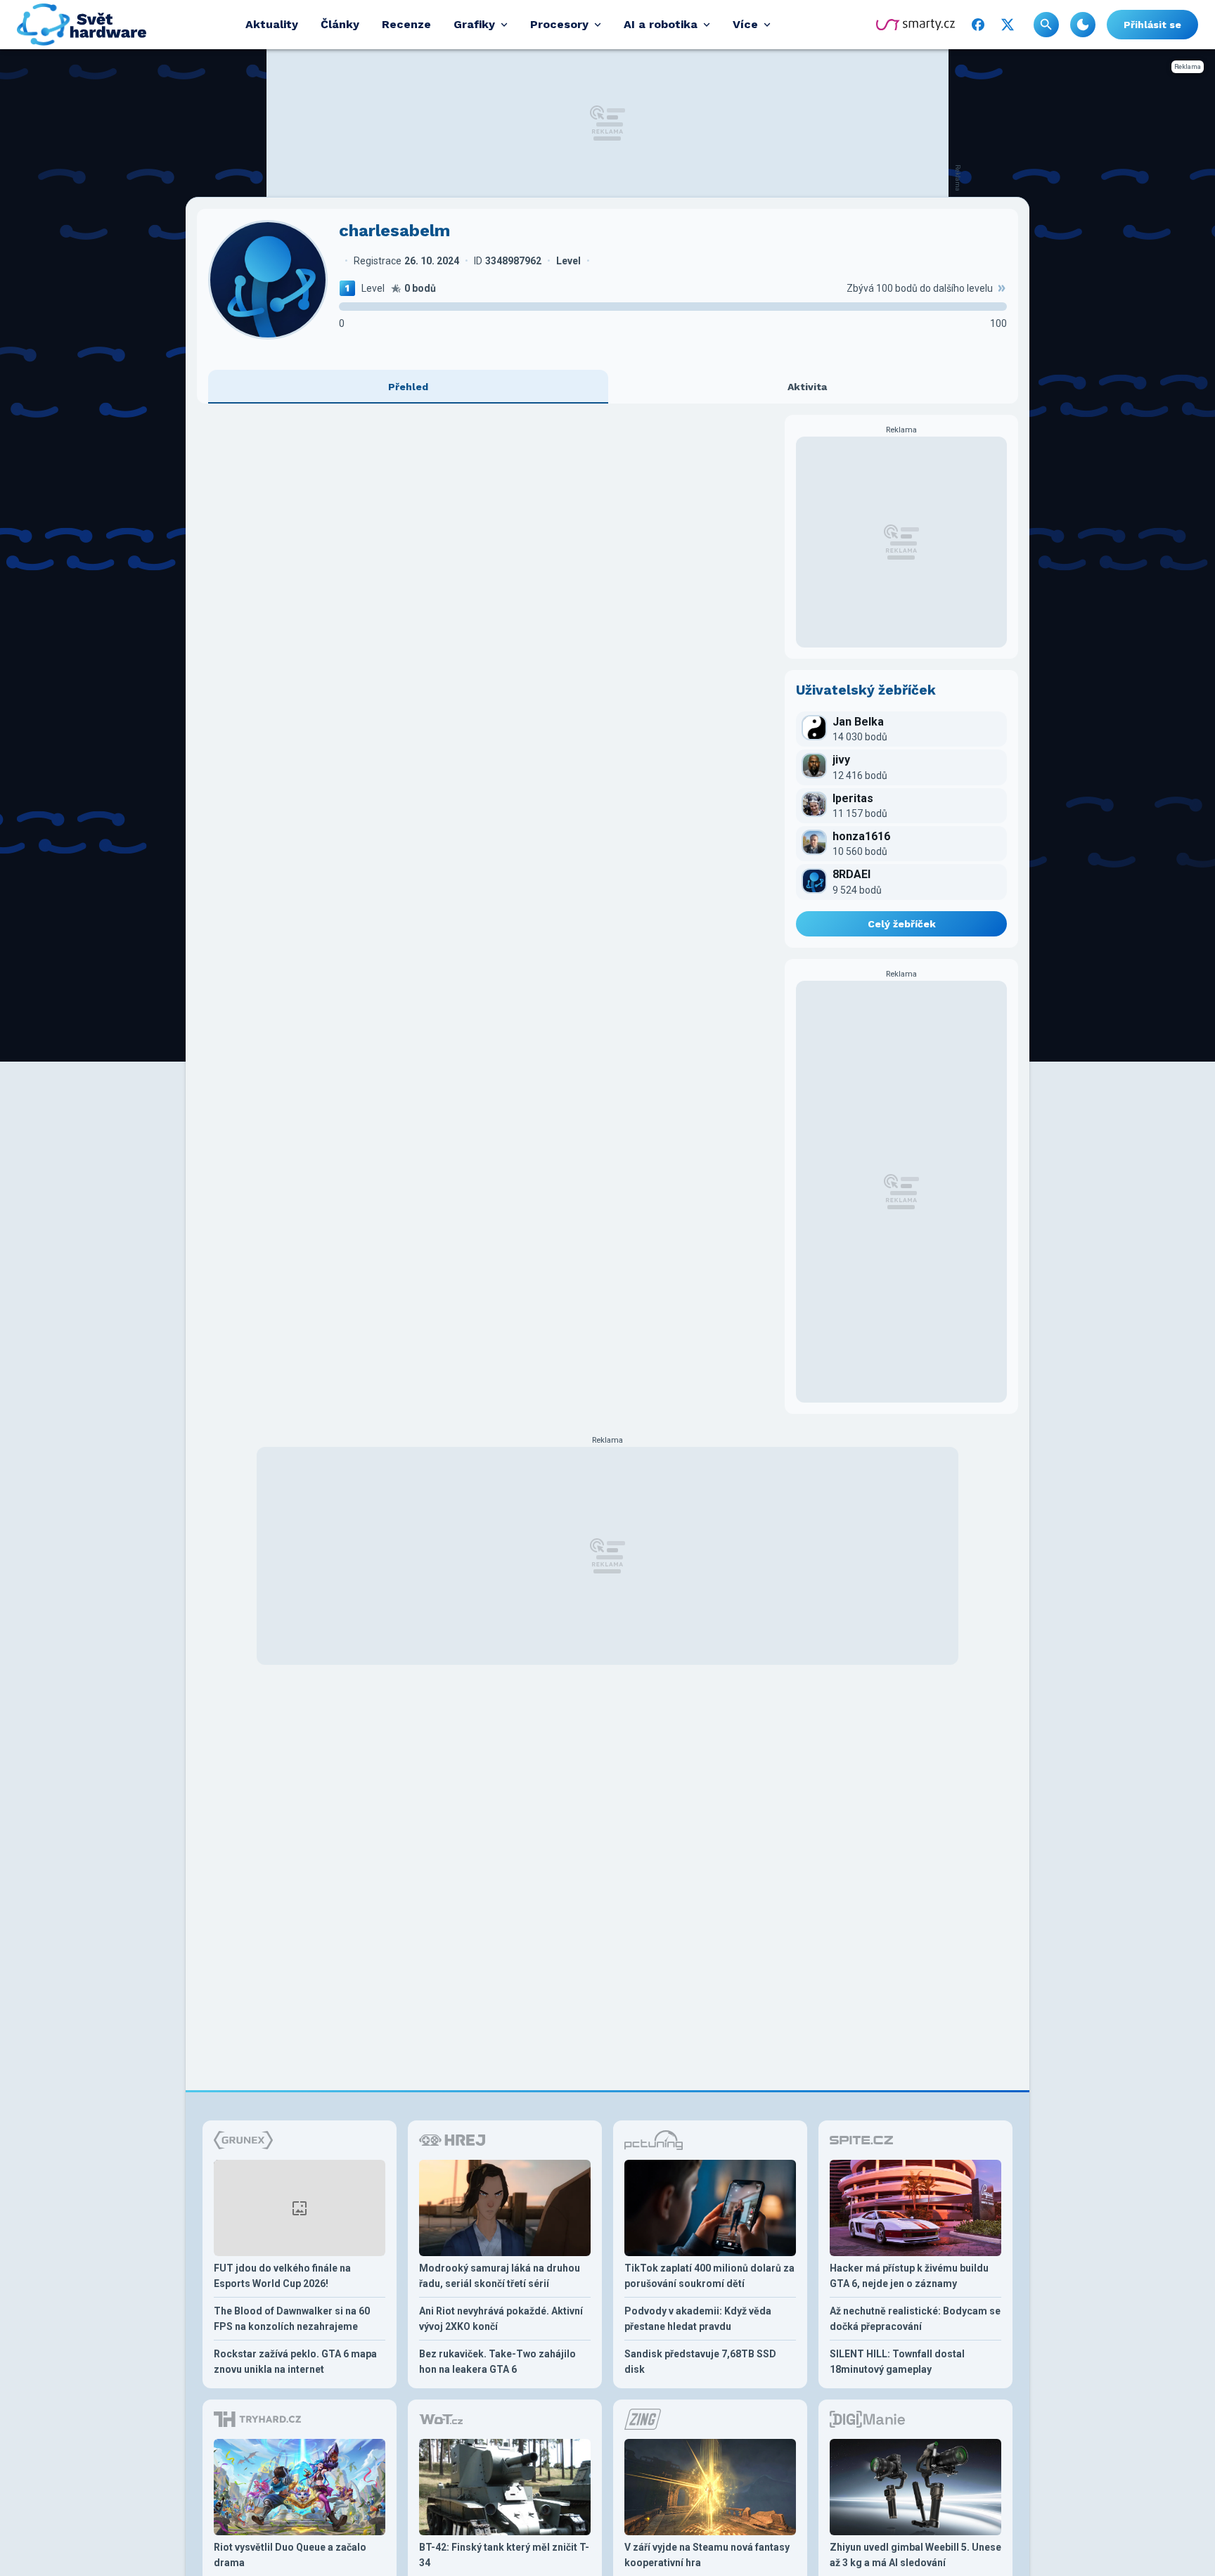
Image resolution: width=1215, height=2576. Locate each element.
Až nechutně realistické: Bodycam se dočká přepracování (915, 2319)
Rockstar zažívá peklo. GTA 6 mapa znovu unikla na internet (295, 2362)
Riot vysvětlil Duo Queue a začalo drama (290, 2555)
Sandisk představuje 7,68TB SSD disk (700, 2362)
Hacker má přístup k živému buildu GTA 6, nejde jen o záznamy (909, 2276)
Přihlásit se (1152, 25)
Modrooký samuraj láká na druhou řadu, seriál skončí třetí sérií (500, 2276)
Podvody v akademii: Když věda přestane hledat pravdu (698, 2319)
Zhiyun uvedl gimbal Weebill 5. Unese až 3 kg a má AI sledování (915, 2555)
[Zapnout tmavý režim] (1083, 25)
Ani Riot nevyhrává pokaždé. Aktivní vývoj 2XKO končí (501, 2319)
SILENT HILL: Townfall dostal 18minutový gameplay (897, 2362)
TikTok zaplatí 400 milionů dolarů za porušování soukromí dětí (709, 2276)
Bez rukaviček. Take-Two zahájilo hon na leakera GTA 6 (497, 2362)
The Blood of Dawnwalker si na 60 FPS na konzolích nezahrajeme (292, 2319)
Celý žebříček (902, 924)
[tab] (408, 387)
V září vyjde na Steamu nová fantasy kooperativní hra (707, 2555)
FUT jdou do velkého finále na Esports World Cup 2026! (282, 2276)
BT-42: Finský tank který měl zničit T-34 (504, 2555)
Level (373, 288)
